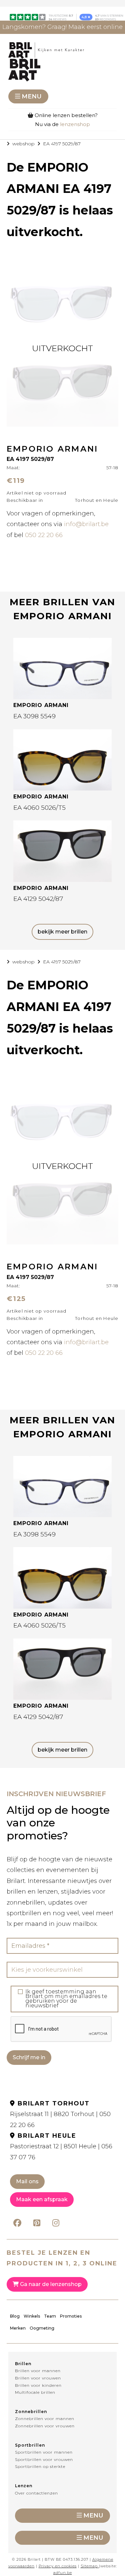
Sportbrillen (30, 2445)
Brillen (23, 2364)
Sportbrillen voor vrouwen (44, 2459)
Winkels (32, 2316)
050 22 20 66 (44, 535)
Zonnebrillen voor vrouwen (45, 2426)
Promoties (71, 2316)
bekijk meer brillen (62, 932)
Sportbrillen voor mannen (44, 2452)
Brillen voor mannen (38, 2371)
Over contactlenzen (36, 2493)
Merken (18, 2328)
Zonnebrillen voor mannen (45, 2419)
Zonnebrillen (31, 2412)
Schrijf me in (29, 2057)
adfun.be (63, 2573)
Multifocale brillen (35, 2392)
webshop (23, 144)
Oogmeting (42, 2328)
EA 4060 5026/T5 (39, 808)
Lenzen (24, 2486)
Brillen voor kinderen (38, 2385)
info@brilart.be (86, 524)
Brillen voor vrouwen (38, 2378)
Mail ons (27, 2181)
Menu (32, 96)
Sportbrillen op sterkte (40, 2466)
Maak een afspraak (42, 2199)
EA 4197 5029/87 (62, 144)
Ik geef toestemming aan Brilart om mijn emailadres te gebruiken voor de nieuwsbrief (66, 1999)
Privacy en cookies (58, 2566)
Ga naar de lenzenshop (50, 2284)
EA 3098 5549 (34, 716)
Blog (15, 2316)
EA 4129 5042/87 (38, 899)
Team (50, 2316)
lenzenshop (75, 124)
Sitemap (89, 2566)
